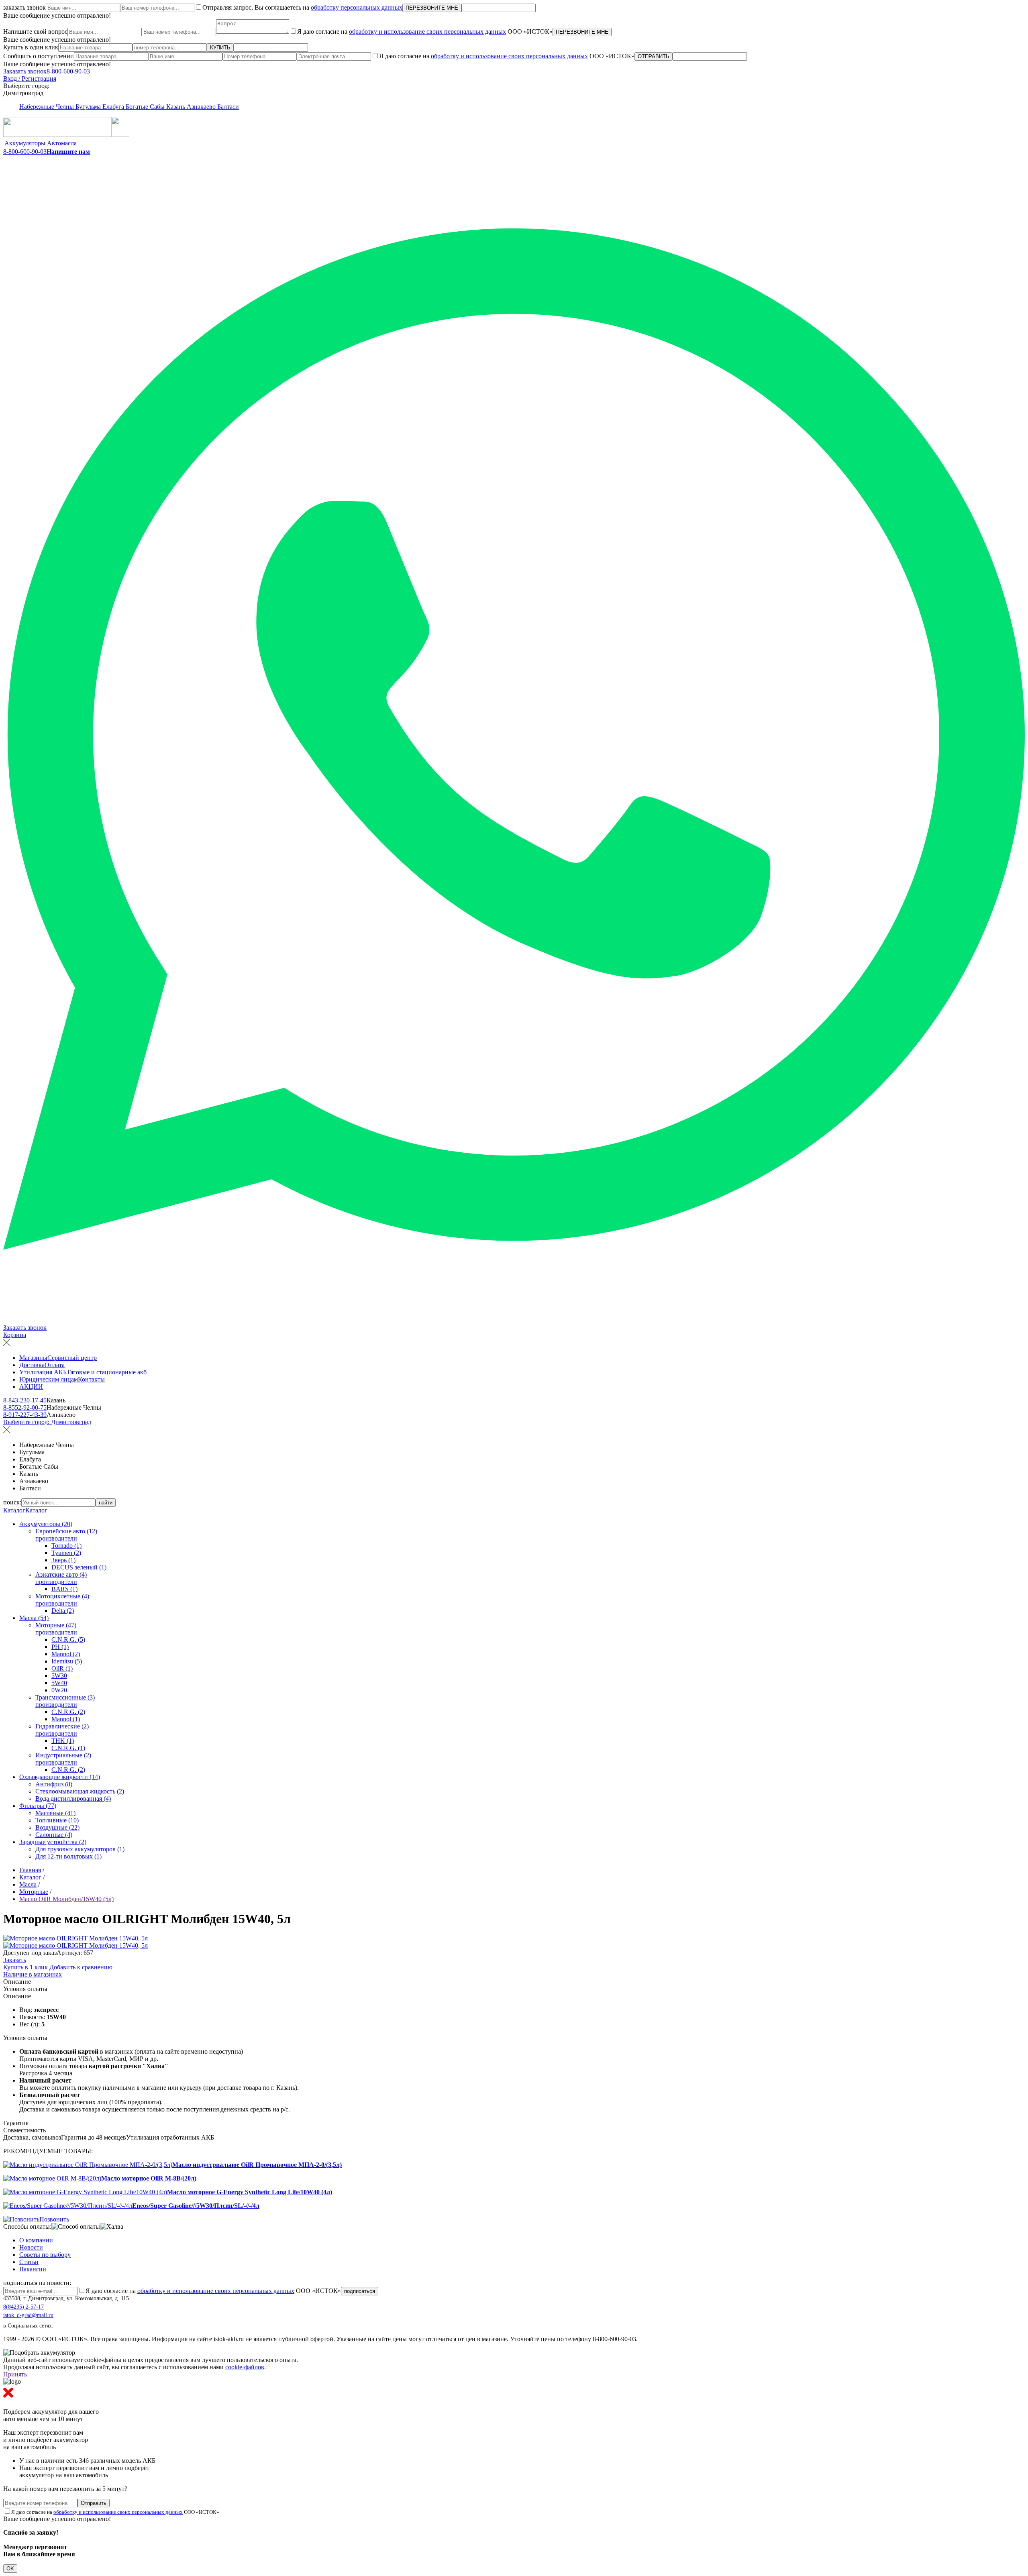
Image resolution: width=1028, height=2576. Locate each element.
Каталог (14, 1510)
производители (56, 1538)
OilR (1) (62, 1668)
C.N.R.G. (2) (68, 1712)
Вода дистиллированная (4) (73, 1799)
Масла (28, 1884)
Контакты (91, 1379)
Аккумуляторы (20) (46, 1524)
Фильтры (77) (38, 1806)
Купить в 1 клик (26, 1967)
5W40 (59, 1683)
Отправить (94, 2503)
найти (106, 1503)
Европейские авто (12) (66, 1531)
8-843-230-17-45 (25, 1400)
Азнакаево (202, 107)
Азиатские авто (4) (61, 1574)
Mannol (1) (66, 1719)
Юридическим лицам (49, 1379)
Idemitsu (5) (67, 1661)
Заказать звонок (25, 71)
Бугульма (89, 107)
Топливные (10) (57, 1820)
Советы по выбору (45, 2255)
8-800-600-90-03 (68, 71)
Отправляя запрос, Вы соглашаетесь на (302, 7)
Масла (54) (34, 1618)
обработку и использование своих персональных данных (427, 32)
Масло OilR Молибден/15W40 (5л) (66, 1899)
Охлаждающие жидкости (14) (60, 1777)
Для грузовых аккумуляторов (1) (80, 1849)
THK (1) (63, 1741)
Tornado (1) (66, 1546)
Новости (31, 2247)
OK (10, 2569)
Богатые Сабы (146, 107)
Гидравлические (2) (62, 1726)
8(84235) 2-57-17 (23, 2307)
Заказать (15, 1960)
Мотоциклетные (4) (62, 1596)
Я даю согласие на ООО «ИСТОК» (425, 32)
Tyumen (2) (66, 1553)
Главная (30, 1870)
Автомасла (62, 143)
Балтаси (228, 107)
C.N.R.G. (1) (68, 1748)
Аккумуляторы (25, 143)
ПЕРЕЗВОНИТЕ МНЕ (432, 8)
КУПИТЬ (220, 48)
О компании (36, 2240)
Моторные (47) (56, 1625)
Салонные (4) (54, 1835)
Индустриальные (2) (63, 1755)
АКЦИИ (31, 1387)
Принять (15, 2374)
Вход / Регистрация (30, 78)
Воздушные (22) (57, 1827)
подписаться (360, 2291)
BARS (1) (64, 1589)
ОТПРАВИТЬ (654, 56)
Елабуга (114, 107)
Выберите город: (47, 1422)
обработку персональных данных (357, 7)
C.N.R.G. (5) (68, 1640)
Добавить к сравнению (81, 1967)
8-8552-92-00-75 (25, 1407)
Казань (176, 107)
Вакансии (33, 2269)
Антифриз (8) (54, 1784)
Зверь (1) (63, 1560)
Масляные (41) (55, 1813)
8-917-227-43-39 (25, 1415)
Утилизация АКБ (43, 1372)
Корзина (15, 1335)
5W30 (59, 1676)
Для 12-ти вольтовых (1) (68, 1856)
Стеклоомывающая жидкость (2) (80, 1791)
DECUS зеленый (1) (79, 1567)
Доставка (32, 1365)
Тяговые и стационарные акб (107, 1372)
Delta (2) (63, 1611)
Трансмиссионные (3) (65, 1697)
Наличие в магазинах (33, 1974)
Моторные (34, 1892)
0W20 (59, 1690)
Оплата (55, 1365)
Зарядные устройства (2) (53, 1842)
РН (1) (60, 1647)
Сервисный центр (72, 1358)
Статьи (29, 2262)
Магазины (33, 1358)
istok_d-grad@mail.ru (28, 2315)
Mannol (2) (66, 1654)
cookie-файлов (245, 2367)
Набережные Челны (47, 107)
